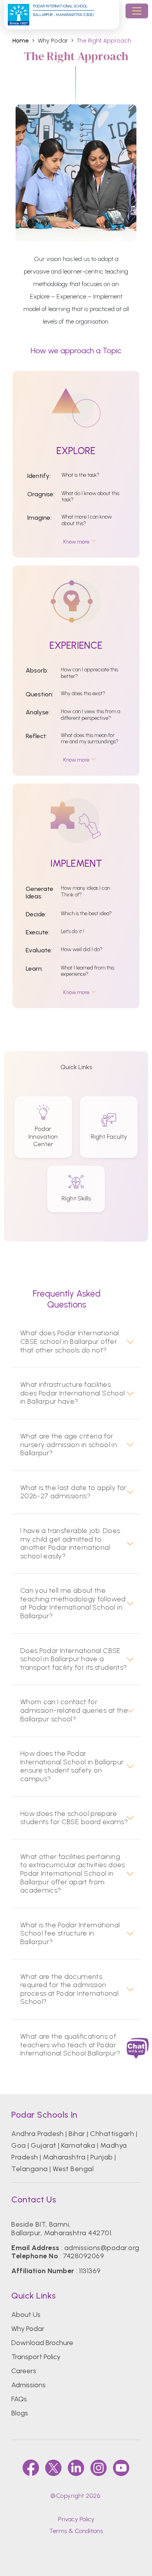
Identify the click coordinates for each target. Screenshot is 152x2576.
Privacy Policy (76, 2519)
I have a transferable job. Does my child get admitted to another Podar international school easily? (70, 1544)
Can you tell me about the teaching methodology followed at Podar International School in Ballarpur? (73, 1603)
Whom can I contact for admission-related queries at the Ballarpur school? (74, 1710)
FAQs (19, 2399)
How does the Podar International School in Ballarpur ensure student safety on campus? (72, 1766)
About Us (26, 2315)
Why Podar (28, 2329)
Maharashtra (64, 2157)
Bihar (77, 2134)
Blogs (20, 2413)
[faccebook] (31, 2468)
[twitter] (53, 2468)
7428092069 (83, 2256)
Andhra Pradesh (38, 2134)
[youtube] (121, 2468)
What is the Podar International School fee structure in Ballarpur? (70, 1934)
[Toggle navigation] (137, 11)
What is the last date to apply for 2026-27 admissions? (73, 1492)
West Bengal (73, 2169)
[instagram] (99, 2468)
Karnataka (78, 2145)
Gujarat (43, 2145)
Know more (76, 542)
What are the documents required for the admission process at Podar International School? (69, 1989)
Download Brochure (42, 2343)
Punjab (102, 2157)
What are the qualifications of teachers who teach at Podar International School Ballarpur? (70, 2045)
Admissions (28, 2385)
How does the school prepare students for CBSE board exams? (74, 1818)
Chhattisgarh (112, 2134)
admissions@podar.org (102, 2248)
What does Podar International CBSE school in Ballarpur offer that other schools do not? (70, 1342)
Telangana (29, 2169)
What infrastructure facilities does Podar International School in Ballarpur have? (73, 1393)
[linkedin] (76, 2468)
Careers (24, 2371)
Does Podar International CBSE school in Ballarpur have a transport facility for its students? (74, 1659)
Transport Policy (36, 2357)
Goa (19, 2145)
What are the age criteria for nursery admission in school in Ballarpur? (69, 1445)
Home (21, 41)
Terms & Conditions (76, 2531)
